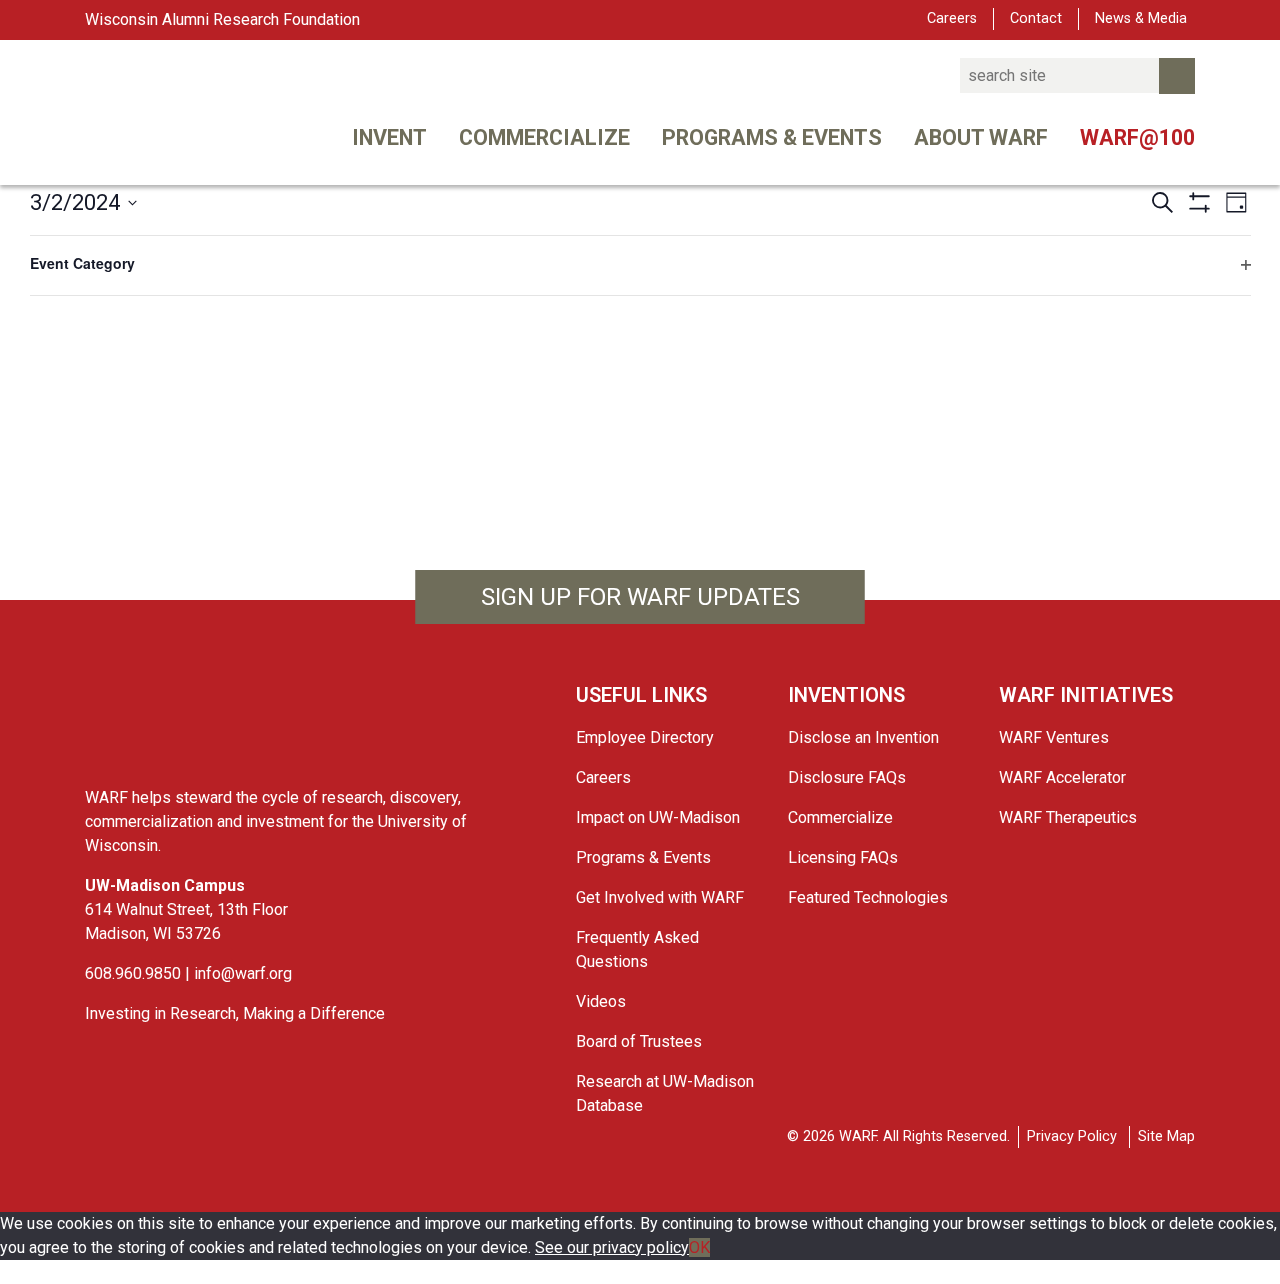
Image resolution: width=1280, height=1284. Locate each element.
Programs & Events (772, 137)
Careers (952, 18)
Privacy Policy (1072, 1136)
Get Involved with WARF (660, 897)
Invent (389, 137)
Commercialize (544, 137)
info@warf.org (243, 973)
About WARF (981, 137)
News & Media (1141, 18)
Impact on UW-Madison (658, 817)
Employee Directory (645, 737)
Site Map (1166, 1136)
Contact (1036, 18)
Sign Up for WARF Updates (640, 597)
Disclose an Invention (863, 737)
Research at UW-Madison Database (665, 1093)
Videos (601, 1001)
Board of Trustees (639, 1041)
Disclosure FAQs (847, 777)
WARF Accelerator (1062, 777)
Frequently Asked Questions (637, 949)
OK (699, 1247)
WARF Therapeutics (1068, 817)
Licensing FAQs (843, 857)
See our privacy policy (612, 1247)
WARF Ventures (1054, 737)
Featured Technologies (868, 897)
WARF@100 (1137, 137)
